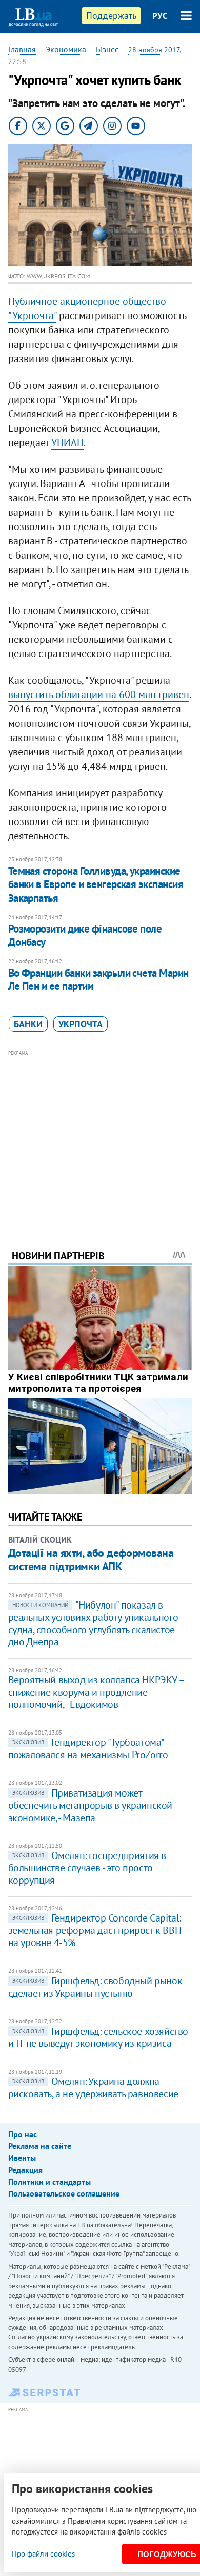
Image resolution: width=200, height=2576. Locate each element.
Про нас (23, 2134)
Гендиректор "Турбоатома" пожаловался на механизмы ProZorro (88, 1748)
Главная (22, 49)
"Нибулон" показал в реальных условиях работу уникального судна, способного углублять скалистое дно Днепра (93, 1623)
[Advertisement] (100, 1136)
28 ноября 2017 (154, 50)
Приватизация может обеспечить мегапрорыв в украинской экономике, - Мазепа (90, 1805)
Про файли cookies (43, 2554)
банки (28, 1024)
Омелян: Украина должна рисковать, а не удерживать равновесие (93, 2087)
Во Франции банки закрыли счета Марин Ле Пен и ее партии (98, 979)
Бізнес (107, 49)
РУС (160, 16)
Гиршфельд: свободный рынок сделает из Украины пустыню (95, 1987)
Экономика (66, 49)
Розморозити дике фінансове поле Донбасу (85, 935)
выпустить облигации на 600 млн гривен (99, 694)
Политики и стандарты (49, 2182)
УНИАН (67, 442)
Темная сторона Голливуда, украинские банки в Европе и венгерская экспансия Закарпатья (96, 884)
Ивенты (22, 2158)
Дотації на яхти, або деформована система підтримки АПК (91, 1559)
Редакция (25, 2170)
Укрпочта (81, 1024)
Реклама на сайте (40, 2146)
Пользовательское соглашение (64, 2193)
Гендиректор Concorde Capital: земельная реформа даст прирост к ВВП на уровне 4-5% (95, 1930)
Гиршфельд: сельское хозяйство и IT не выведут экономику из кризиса (98, 2037)
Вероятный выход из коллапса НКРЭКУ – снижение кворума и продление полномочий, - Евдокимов (96, 1692)
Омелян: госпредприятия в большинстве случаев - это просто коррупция (87, 1868)
